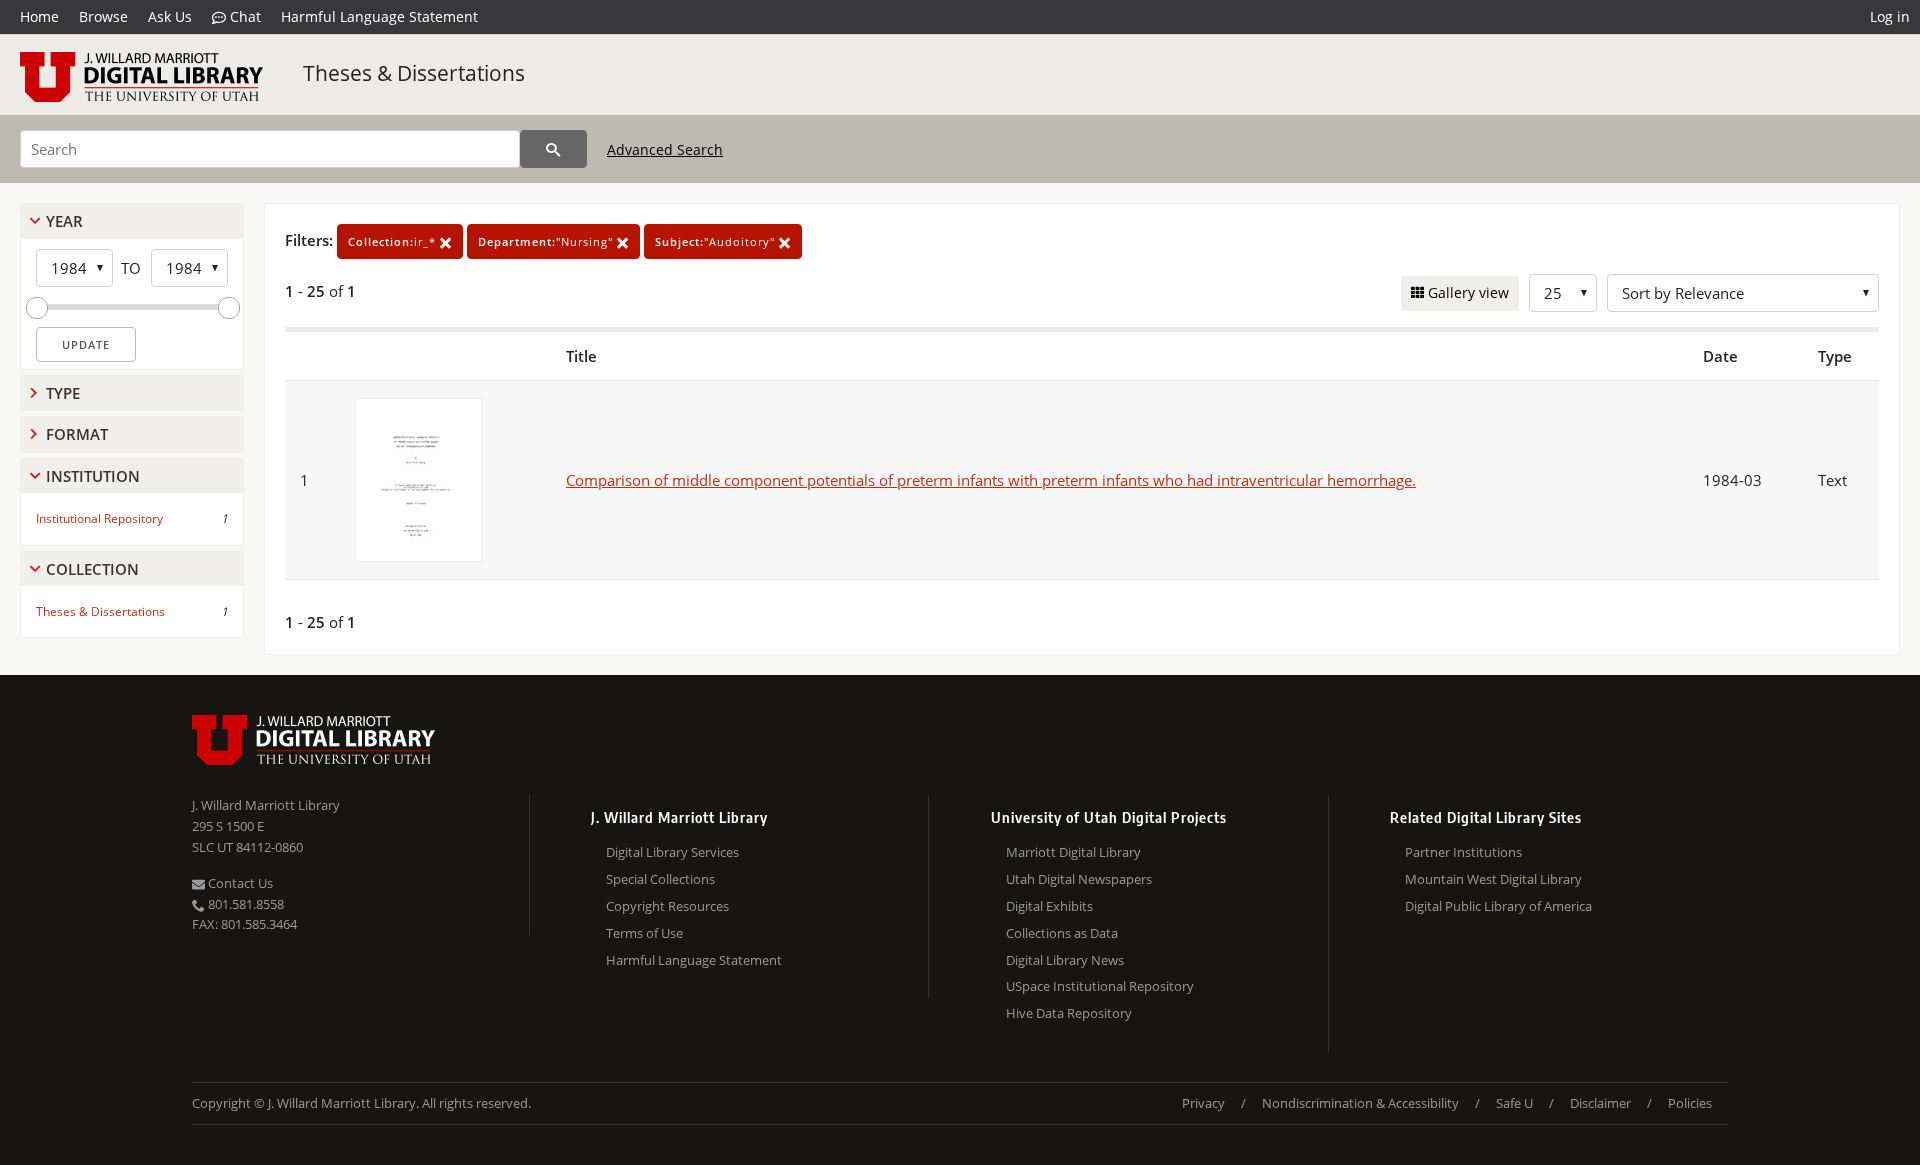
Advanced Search (665, 149)
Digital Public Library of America (1498, 906)
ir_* (394, 241)
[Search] (553, 149)
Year (64, 221)
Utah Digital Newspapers (1079, 879)
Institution (93, 476)
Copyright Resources (667, 906)
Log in (1890, 16)
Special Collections (660, 879)
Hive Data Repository (1069, 1013)
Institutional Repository (99, 518)
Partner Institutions (1463, 852)
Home (39, 16)
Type (63, 393)
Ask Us (170, 16)
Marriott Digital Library (1073, 852)
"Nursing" (547, 241)
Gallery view (1466, 292)
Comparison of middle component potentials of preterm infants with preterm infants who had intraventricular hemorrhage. (991, 480)
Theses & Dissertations (414, 73)
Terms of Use (644, 933)
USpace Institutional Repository (1100, 986)
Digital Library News (1065, 960)
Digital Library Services (672, 852)
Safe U (1514, 1103)
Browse (103, 16)
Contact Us (239, 883)
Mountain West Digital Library (1493, 879)
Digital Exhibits (1049, 906)
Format (77, 434)
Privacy (1203, 1103)
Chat (243, 16)
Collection (92, 569)
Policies (1690, 1103)
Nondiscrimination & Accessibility (1360, 1103)
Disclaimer (1600, 1103)
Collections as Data (1062, 933)
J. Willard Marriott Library (266, 805)
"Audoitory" (717, 241)
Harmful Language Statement (379, 16)
